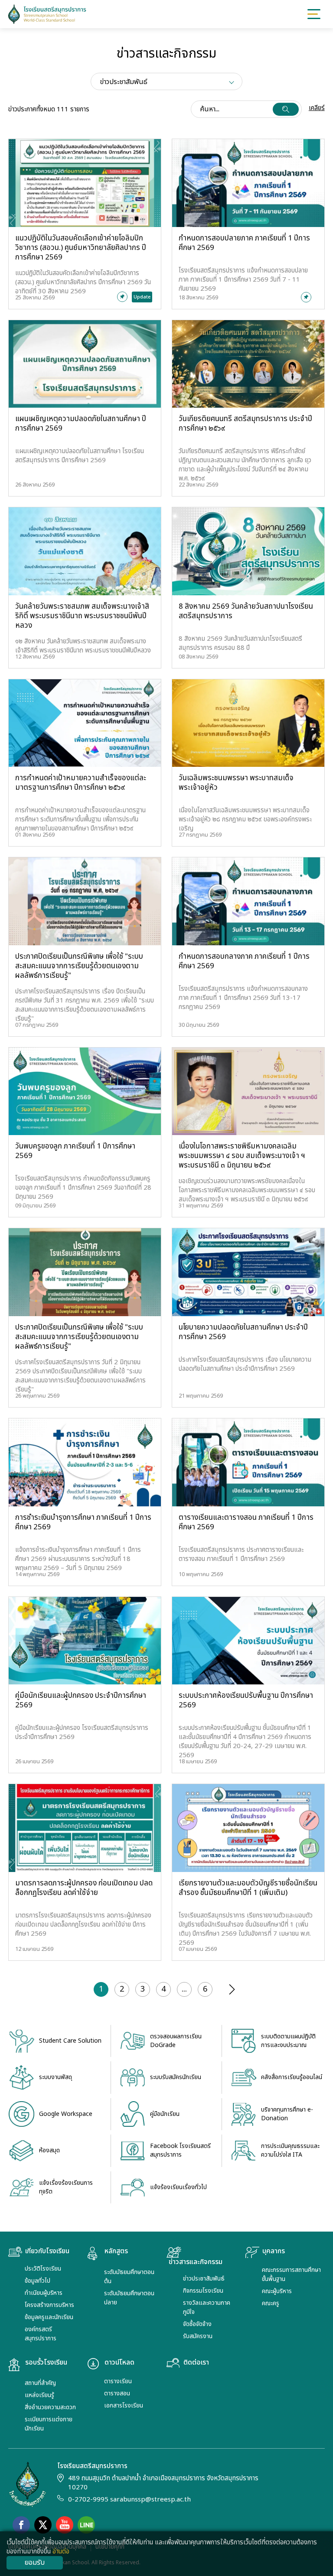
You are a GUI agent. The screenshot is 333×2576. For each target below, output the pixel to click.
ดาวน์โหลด (119, 2363)
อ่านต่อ (61, 2552)
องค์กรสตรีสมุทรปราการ (41, 2334)
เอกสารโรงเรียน (124, 2406)
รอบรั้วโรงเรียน (46, 2363)
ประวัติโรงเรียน (43, 2269)
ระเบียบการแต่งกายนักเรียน (49, 2424)
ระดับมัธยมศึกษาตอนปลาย (129, 2298)
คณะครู (271, 2303)
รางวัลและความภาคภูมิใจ (207, 2307)
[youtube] (65, 2525)
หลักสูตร (116, 2252)
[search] (286, 109)
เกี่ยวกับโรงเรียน (47, 2252)
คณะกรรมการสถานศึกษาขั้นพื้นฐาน (291, 2274)
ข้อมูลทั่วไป (38, 2281)
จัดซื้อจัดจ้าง (197, 2324)
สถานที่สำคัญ (40, 2383)
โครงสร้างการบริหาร (49, 2305)
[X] (43, 2525)
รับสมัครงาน (198, 2336)
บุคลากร (274, 2252)
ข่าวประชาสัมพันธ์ (204, 2279)
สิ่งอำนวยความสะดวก (50, 2407)
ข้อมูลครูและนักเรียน (49, 2317)
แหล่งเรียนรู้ (39, 2395)
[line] (86, 2525)
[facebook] (21, 2525)
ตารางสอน (117, 2393)
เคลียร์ (317, 108)
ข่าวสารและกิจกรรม (196, 2262)
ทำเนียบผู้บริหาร (44, 2293)
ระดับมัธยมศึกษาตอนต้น (129, 2277)
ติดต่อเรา (196, 2363)
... (184, 1989)
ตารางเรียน (118, 2381)
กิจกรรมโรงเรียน (203, 2291)
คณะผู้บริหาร (277, 2291)
